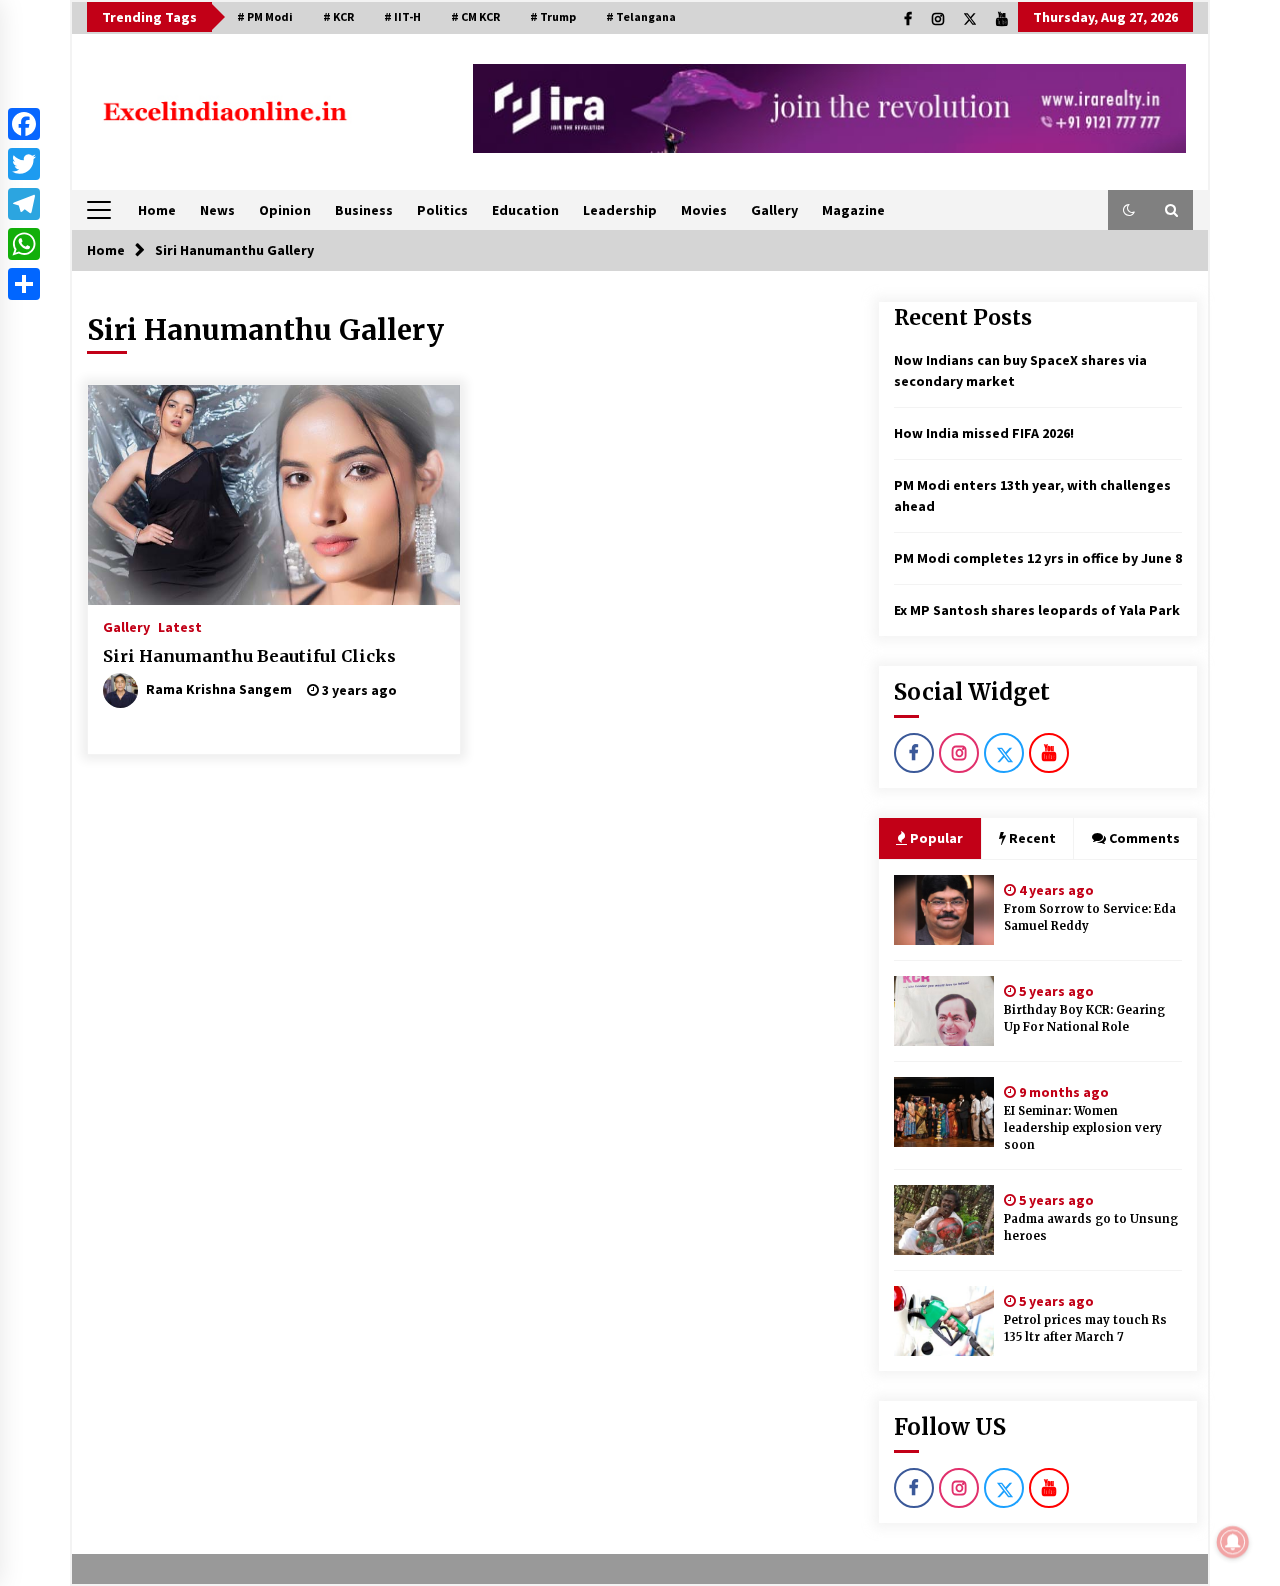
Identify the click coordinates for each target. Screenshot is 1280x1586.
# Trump (553, 16)
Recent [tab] (1032, 838)
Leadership (620, 210)
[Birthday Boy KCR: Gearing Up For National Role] (944, 1011)
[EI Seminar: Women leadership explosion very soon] (944, 1112)
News (217, 210)
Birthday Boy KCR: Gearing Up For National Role (1084, 1018)
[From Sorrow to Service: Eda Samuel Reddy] (944, 910)
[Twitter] (24, 164)
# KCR (338, 16)
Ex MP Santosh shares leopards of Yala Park (1037, 610)
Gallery (774, 210)
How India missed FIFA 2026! (984, 433)
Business (364, 210)
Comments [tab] (1144, 838)
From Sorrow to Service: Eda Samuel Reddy (1090, 917)
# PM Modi (265, 16)
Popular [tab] (935, 838)
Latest (180, 626)
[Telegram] (24, 204)
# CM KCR (475, 16)
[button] (1129, 210)
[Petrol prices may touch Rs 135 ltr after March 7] (944, 1321)
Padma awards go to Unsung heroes (1091, 1227)
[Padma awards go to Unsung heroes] (944, 1220)
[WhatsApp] (24, 244)
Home (157, 210)
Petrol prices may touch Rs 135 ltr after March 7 (1085, 1328)
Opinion (285, 210)
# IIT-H (402, 16)
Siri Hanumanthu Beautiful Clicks (249, 656)
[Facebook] (24, 124)
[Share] (24, 284)
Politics (442, 210)
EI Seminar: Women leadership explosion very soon (1083, 1128)
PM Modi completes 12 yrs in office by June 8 (1038, 558)
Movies (704, 210)
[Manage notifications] (1233, 1542)
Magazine (853, 210)
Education (525, 210)
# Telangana (641, 16)
